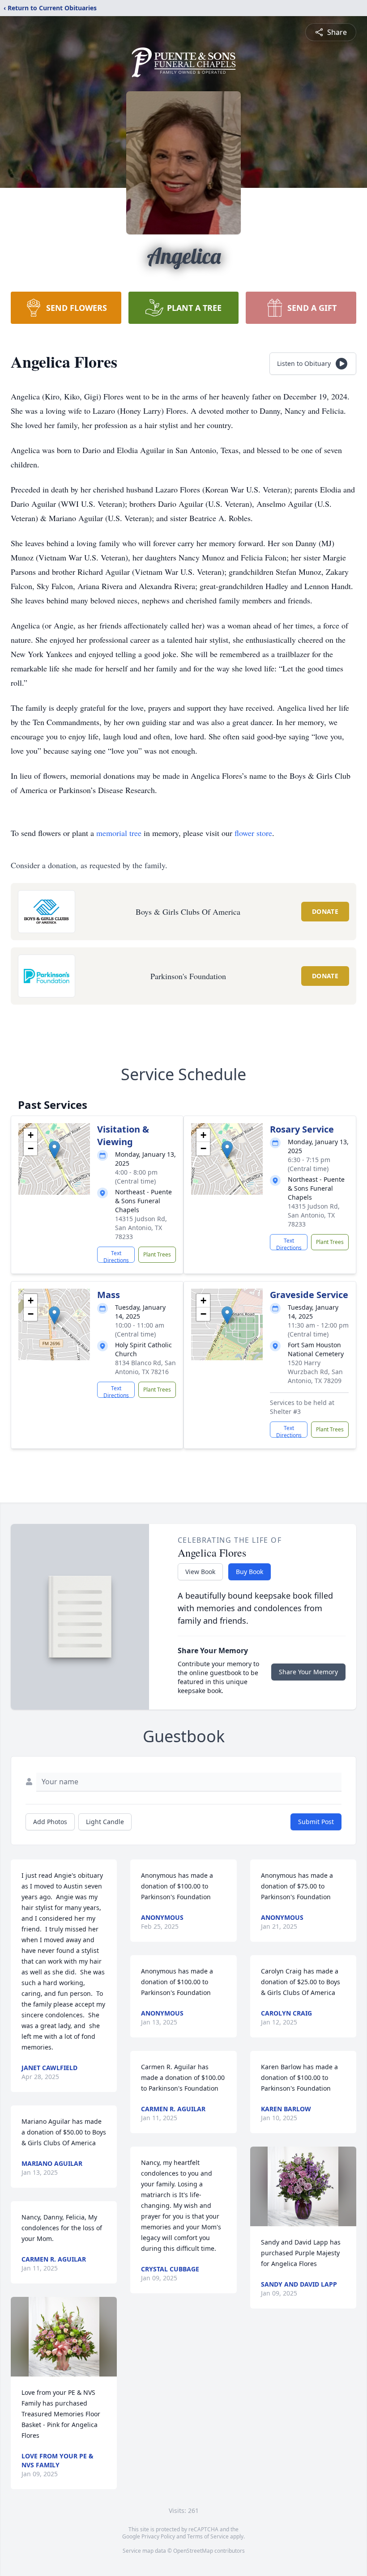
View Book (200, 1572)
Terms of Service (208, 2536)
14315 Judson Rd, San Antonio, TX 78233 (141, 1228)
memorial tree (119, 833)
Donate (325, 911)
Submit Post (316, 1822)
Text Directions (116, 1256)
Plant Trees (157, 1254)
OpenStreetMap (193, 2551)
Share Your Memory (308, 1672)
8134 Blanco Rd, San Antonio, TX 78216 (145, 1367)
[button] (54, 1150)
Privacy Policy (158, 2536)
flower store (253, 833)
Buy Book (250, 1572)
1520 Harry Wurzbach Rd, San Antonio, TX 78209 (315, 1372)
